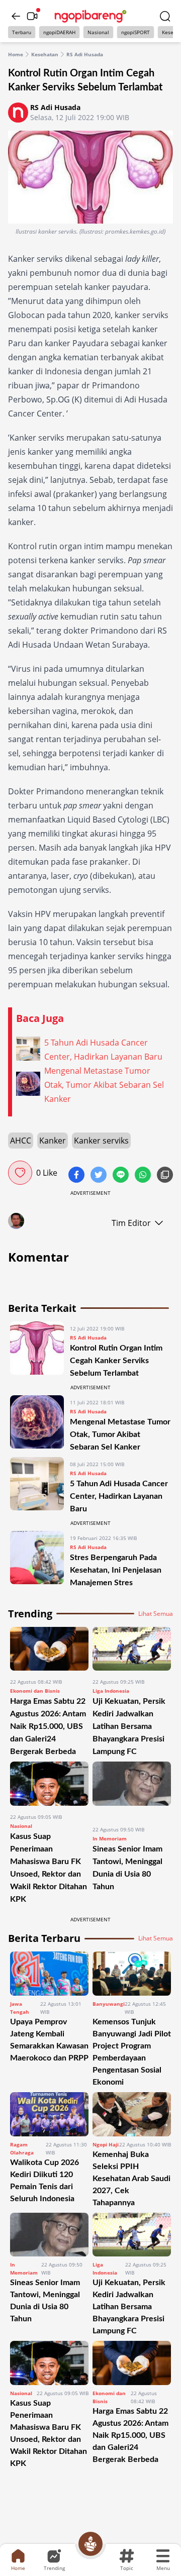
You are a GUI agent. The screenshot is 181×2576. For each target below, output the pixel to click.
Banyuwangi (109, 2004)
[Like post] (20, 1173)
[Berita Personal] (90, 2544)
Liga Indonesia (111, 1691)
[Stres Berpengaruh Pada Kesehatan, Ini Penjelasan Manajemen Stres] (37, 1560)
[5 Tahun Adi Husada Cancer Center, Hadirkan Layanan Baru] (37, 1486)
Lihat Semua (156, 1614)
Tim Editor (131, 1223)
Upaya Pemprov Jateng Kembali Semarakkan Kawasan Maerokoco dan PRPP (49, 2040)
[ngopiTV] (32, 16)
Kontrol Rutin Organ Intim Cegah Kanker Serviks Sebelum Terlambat (116, 1361)
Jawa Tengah (20, 2008)
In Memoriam (110, 1838)
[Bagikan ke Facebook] (77, 1176)
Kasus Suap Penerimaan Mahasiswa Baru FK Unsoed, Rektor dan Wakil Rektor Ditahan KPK (49, 2433)
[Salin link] (165, 1176)
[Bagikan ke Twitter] (100, 1176)
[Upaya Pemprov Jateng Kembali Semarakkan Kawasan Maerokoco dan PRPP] (49, 1974)
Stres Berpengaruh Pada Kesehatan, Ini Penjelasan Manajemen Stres (116, 1570)
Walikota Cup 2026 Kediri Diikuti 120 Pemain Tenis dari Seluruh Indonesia (44, 2181)
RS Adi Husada (85, 54)
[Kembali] (16, 16)
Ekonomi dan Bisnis (35, 1691)
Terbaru (22, 32)
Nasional (98, 32)
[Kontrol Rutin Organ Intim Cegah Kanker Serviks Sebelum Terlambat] (37, 1350)
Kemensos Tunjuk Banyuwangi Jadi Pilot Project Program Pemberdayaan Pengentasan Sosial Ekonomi (132, 2052)
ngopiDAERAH (59, 32)
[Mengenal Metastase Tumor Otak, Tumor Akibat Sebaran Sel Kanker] (37, 1424)
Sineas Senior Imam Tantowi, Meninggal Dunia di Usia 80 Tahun (45, 2301)
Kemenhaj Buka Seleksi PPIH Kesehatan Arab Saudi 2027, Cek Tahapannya (131, 2179)
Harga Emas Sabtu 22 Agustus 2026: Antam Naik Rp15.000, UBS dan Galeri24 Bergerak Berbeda (48, 1726)
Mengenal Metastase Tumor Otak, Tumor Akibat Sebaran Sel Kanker (120, 1434)
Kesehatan (45, 54)
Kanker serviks (101, 1141)
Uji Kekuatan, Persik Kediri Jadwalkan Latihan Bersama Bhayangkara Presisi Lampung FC (129, 1726)
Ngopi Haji (106, 2144)
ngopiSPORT (135, 32)
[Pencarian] (165, 16)
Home (16, 54)
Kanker (53, 1141)
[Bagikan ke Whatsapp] (144, 1176)
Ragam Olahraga (22, 2148)
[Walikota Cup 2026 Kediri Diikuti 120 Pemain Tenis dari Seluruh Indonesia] (49, 2114)
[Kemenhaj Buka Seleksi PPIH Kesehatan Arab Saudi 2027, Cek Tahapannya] (132, 2114)
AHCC (21, 1141)
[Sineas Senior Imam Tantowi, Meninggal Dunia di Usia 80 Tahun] (132, 1790)
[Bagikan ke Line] (122, 1176)
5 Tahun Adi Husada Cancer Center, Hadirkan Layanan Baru (119, 1496)
